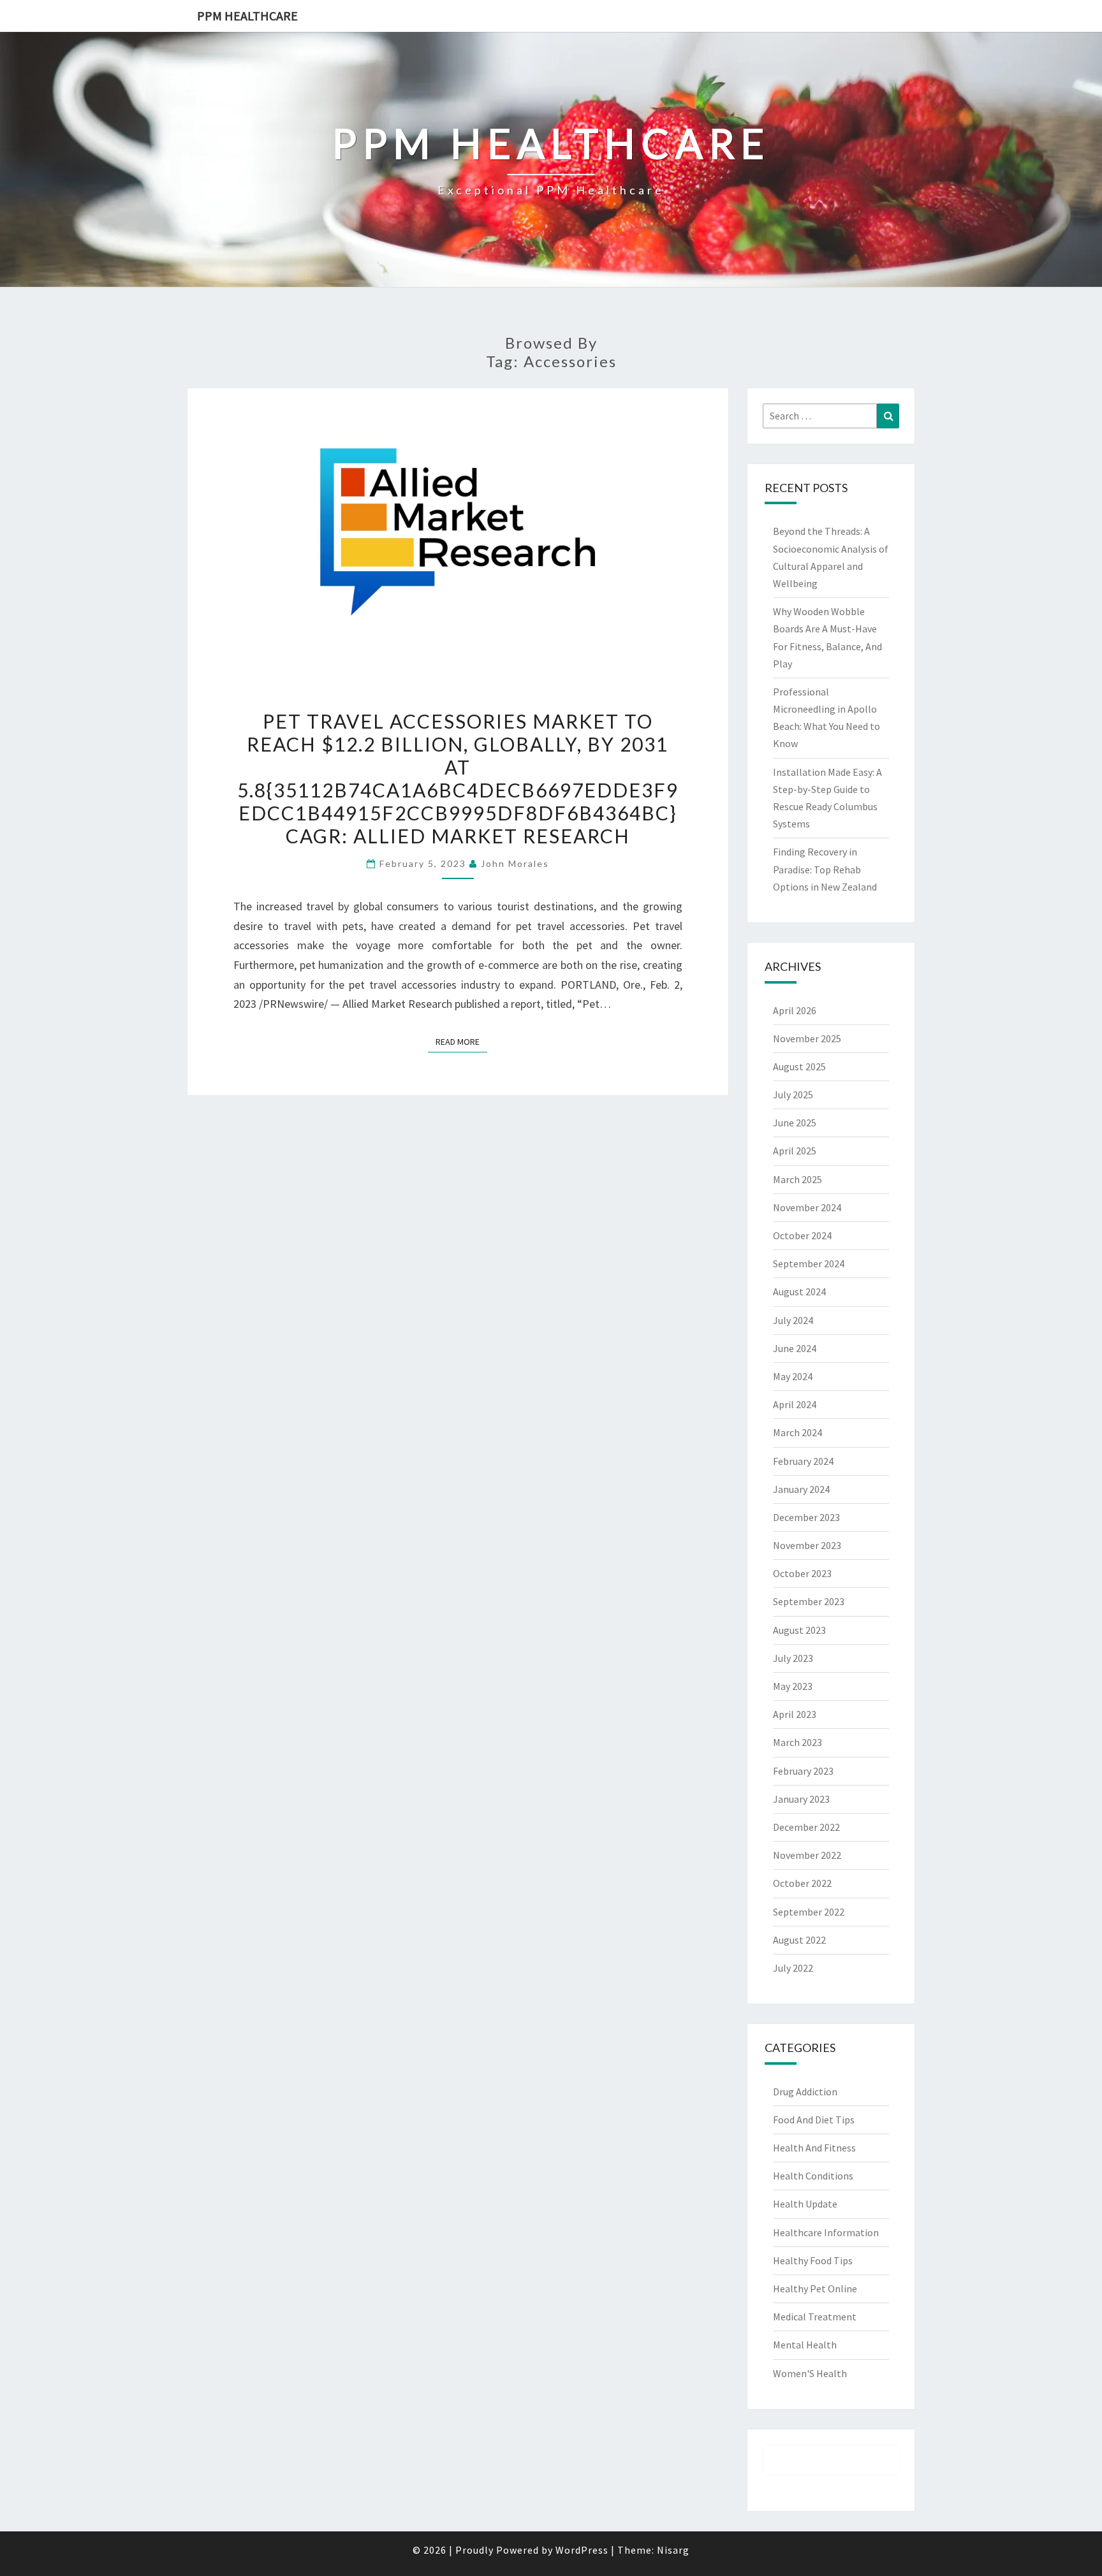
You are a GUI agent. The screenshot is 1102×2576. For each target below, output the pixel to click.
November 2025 (807, 1038)
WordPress (582, 2550)
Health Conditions (813, 2176)
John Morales (515, 863)
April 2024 (795, 1404)
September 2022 (809, 1912)
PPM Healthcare (247, 16)
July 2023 (793, 1658)
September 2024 (809, 1263)
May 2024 (793, 1376)
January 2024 (801, 1489)
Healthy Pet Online (815, 2289)
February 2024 (803, 1461)
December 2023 (806, 1517)
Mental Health (805, 2345)
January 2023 (801, 1799)
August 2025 (799, 1066)
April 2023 (795, 1714)
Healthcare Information (826, 2232)
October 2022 (802, 1883)
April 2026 (795, 1010)
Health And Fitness (814, 2148)
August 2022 (799, 1940)
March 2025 (797, 1179)
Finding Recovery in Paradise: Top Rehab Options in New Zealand (825, 869)
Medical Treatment (815, 2317)
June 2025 (795, 1123)
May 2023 (793, 1686)
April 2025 (795, 1151)
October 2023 (802, 1573)
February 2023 (803, 1771)
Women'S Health (810, 2373)
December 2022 (806, 1827)
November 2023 (807, 1545)
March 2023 (797, 1742)
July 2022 (793, 1968)
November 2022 (807, 1855)
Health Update (805, 2204)
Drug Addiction (805, 2092)
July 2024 (793, 1320)
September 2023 (809, 1601)
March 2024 (797, 1432)
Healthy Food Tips (813, 2260)
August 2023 (799, 1630)
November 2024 (807, 1207)
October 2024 (802, 1235)
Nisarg (673, 2550)
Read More (461, 1041)
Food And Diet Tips (814, 2120)
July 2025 (793, 1095)
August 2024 (799, 1292)
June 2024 (795, 1348)
